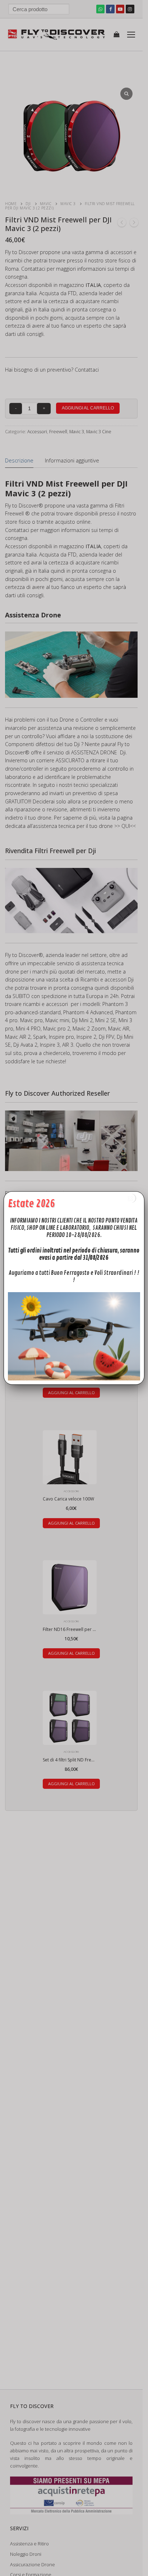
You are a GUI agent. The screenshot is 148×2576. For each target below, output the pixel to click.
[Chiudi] (131, 1198)
